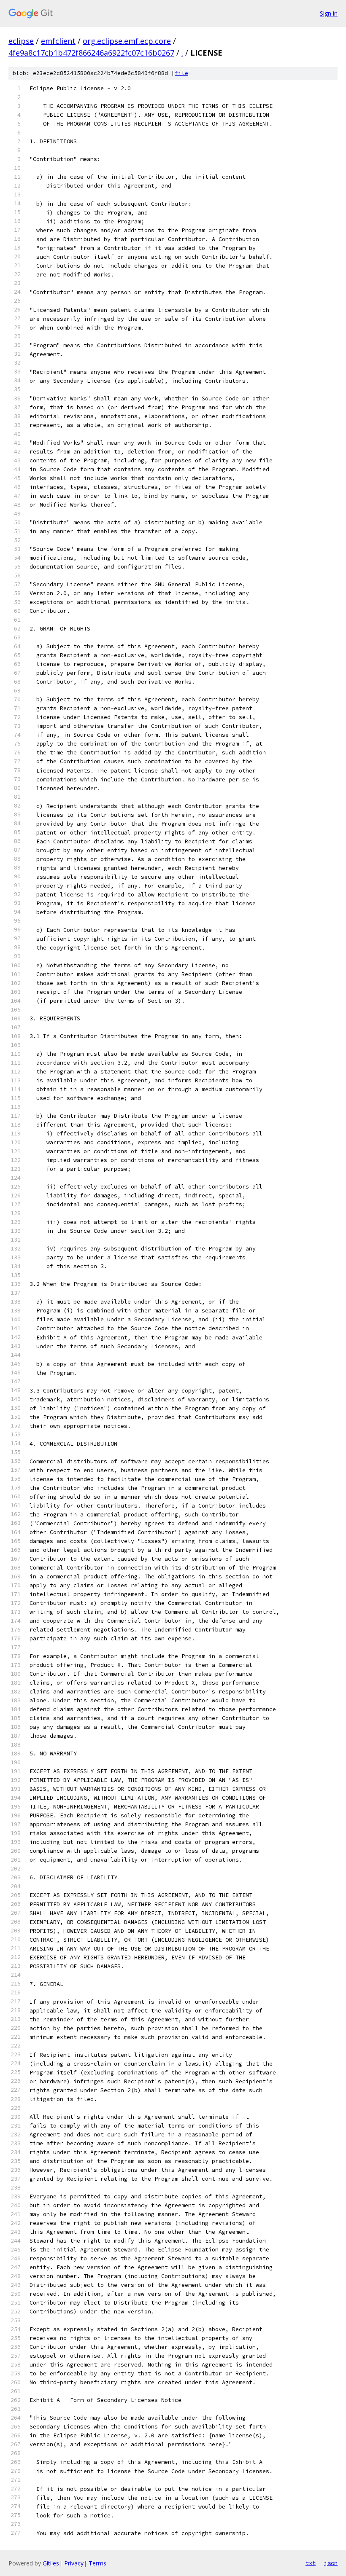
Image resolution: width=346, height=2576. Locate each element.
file (181, 73)
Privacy (74, 2563)
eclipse (21, 41)
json (331, 2563)
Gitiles (51, 2563)
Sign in (329, 13)
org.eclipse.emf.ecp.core (127, 41)
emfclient (58, 41)
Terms (97, 2563)
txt (311, 2563)
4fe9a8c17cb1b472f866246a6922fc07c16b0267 (91, 53)
